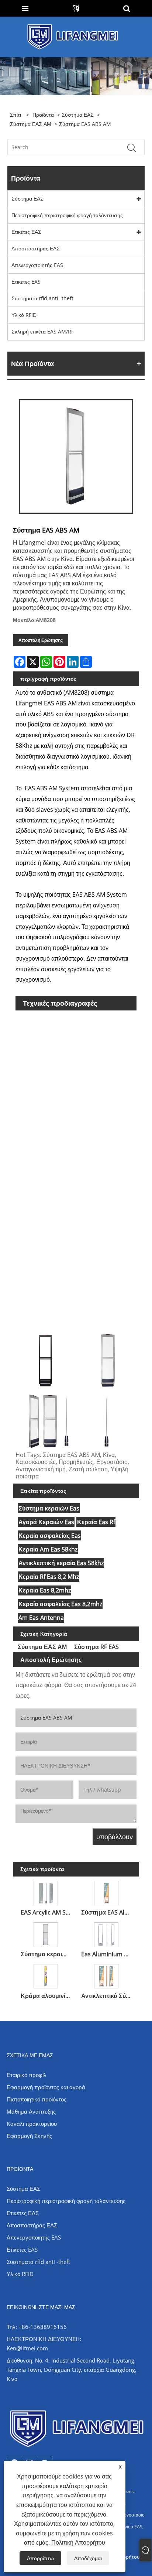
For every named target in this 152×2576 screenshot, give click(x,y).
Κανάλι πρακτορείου (32, 2124)
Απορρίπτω (40, 2558)
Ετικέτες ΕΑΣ (26, 232)
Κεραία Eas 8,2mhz (45, 1590)
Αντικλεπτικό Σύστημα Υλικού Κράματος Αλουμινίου (108, 1996)
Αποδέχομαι (88, 2558)
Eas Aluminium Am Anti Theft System (108, 1954)
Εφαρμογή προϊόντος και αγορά (46, 2087)
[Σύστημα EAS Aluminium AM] (106, 1892)
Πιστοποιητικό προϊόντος (37, 2099)
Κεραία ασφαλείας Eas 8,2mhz (60, 1604)
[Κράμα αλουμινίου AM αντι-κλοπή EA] (46, 1975)
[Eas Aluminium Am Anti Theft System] (106, 1933)
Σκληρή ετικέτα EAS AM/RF (43, 331)
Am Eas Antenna (41, 1618)
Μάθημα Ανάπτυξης (31, 2111)
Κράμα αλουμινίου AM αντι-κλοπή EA (47, 1996)
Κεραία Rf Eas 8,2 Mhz (49, 1577)
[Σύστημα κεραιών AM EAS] (46, 1933)
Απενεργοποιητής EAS (37, 265)
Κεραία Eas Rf (96, 1522)
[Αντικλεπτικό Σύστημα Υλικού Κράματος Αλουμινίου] (106, 1975)
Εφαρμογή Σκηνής (29, 2136)
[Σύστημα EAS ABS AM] (76, 456)
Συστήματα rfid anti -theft (42, 298)
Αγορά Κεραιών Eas (46, 1522)
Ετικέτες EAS (26, 282)
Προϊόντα (43, 115)
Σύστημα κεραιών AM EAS (47, 1954)
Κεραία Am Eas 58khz (48, 1549)
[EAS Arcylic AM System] (46, 1892)
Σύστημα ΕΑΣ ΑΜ (31, 124)
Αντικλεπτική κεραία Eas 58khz (61, 1563)
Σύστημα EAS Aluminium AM (108, 1912)
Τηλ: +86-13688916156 (37, 2327)
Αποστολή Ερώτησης (41, 640)
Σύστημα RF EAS (96, 1647)
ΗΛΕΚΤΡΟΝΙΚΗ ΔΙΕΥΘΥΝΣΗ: (44, 2339)
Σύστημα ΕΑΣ (78, 115)
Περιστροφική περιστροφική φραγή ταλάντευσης (67, 215)
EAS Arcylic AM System (47, 1912)
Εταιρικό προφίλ (27, 2075)
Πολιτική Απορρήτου (78, 2542)
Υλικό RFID (24, 315)
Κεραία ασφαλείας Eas (50, 1536)
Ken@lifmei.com (27, 2348)
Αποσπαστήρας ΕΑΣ (36, 248)
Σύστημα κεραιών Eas (49, 1508)
